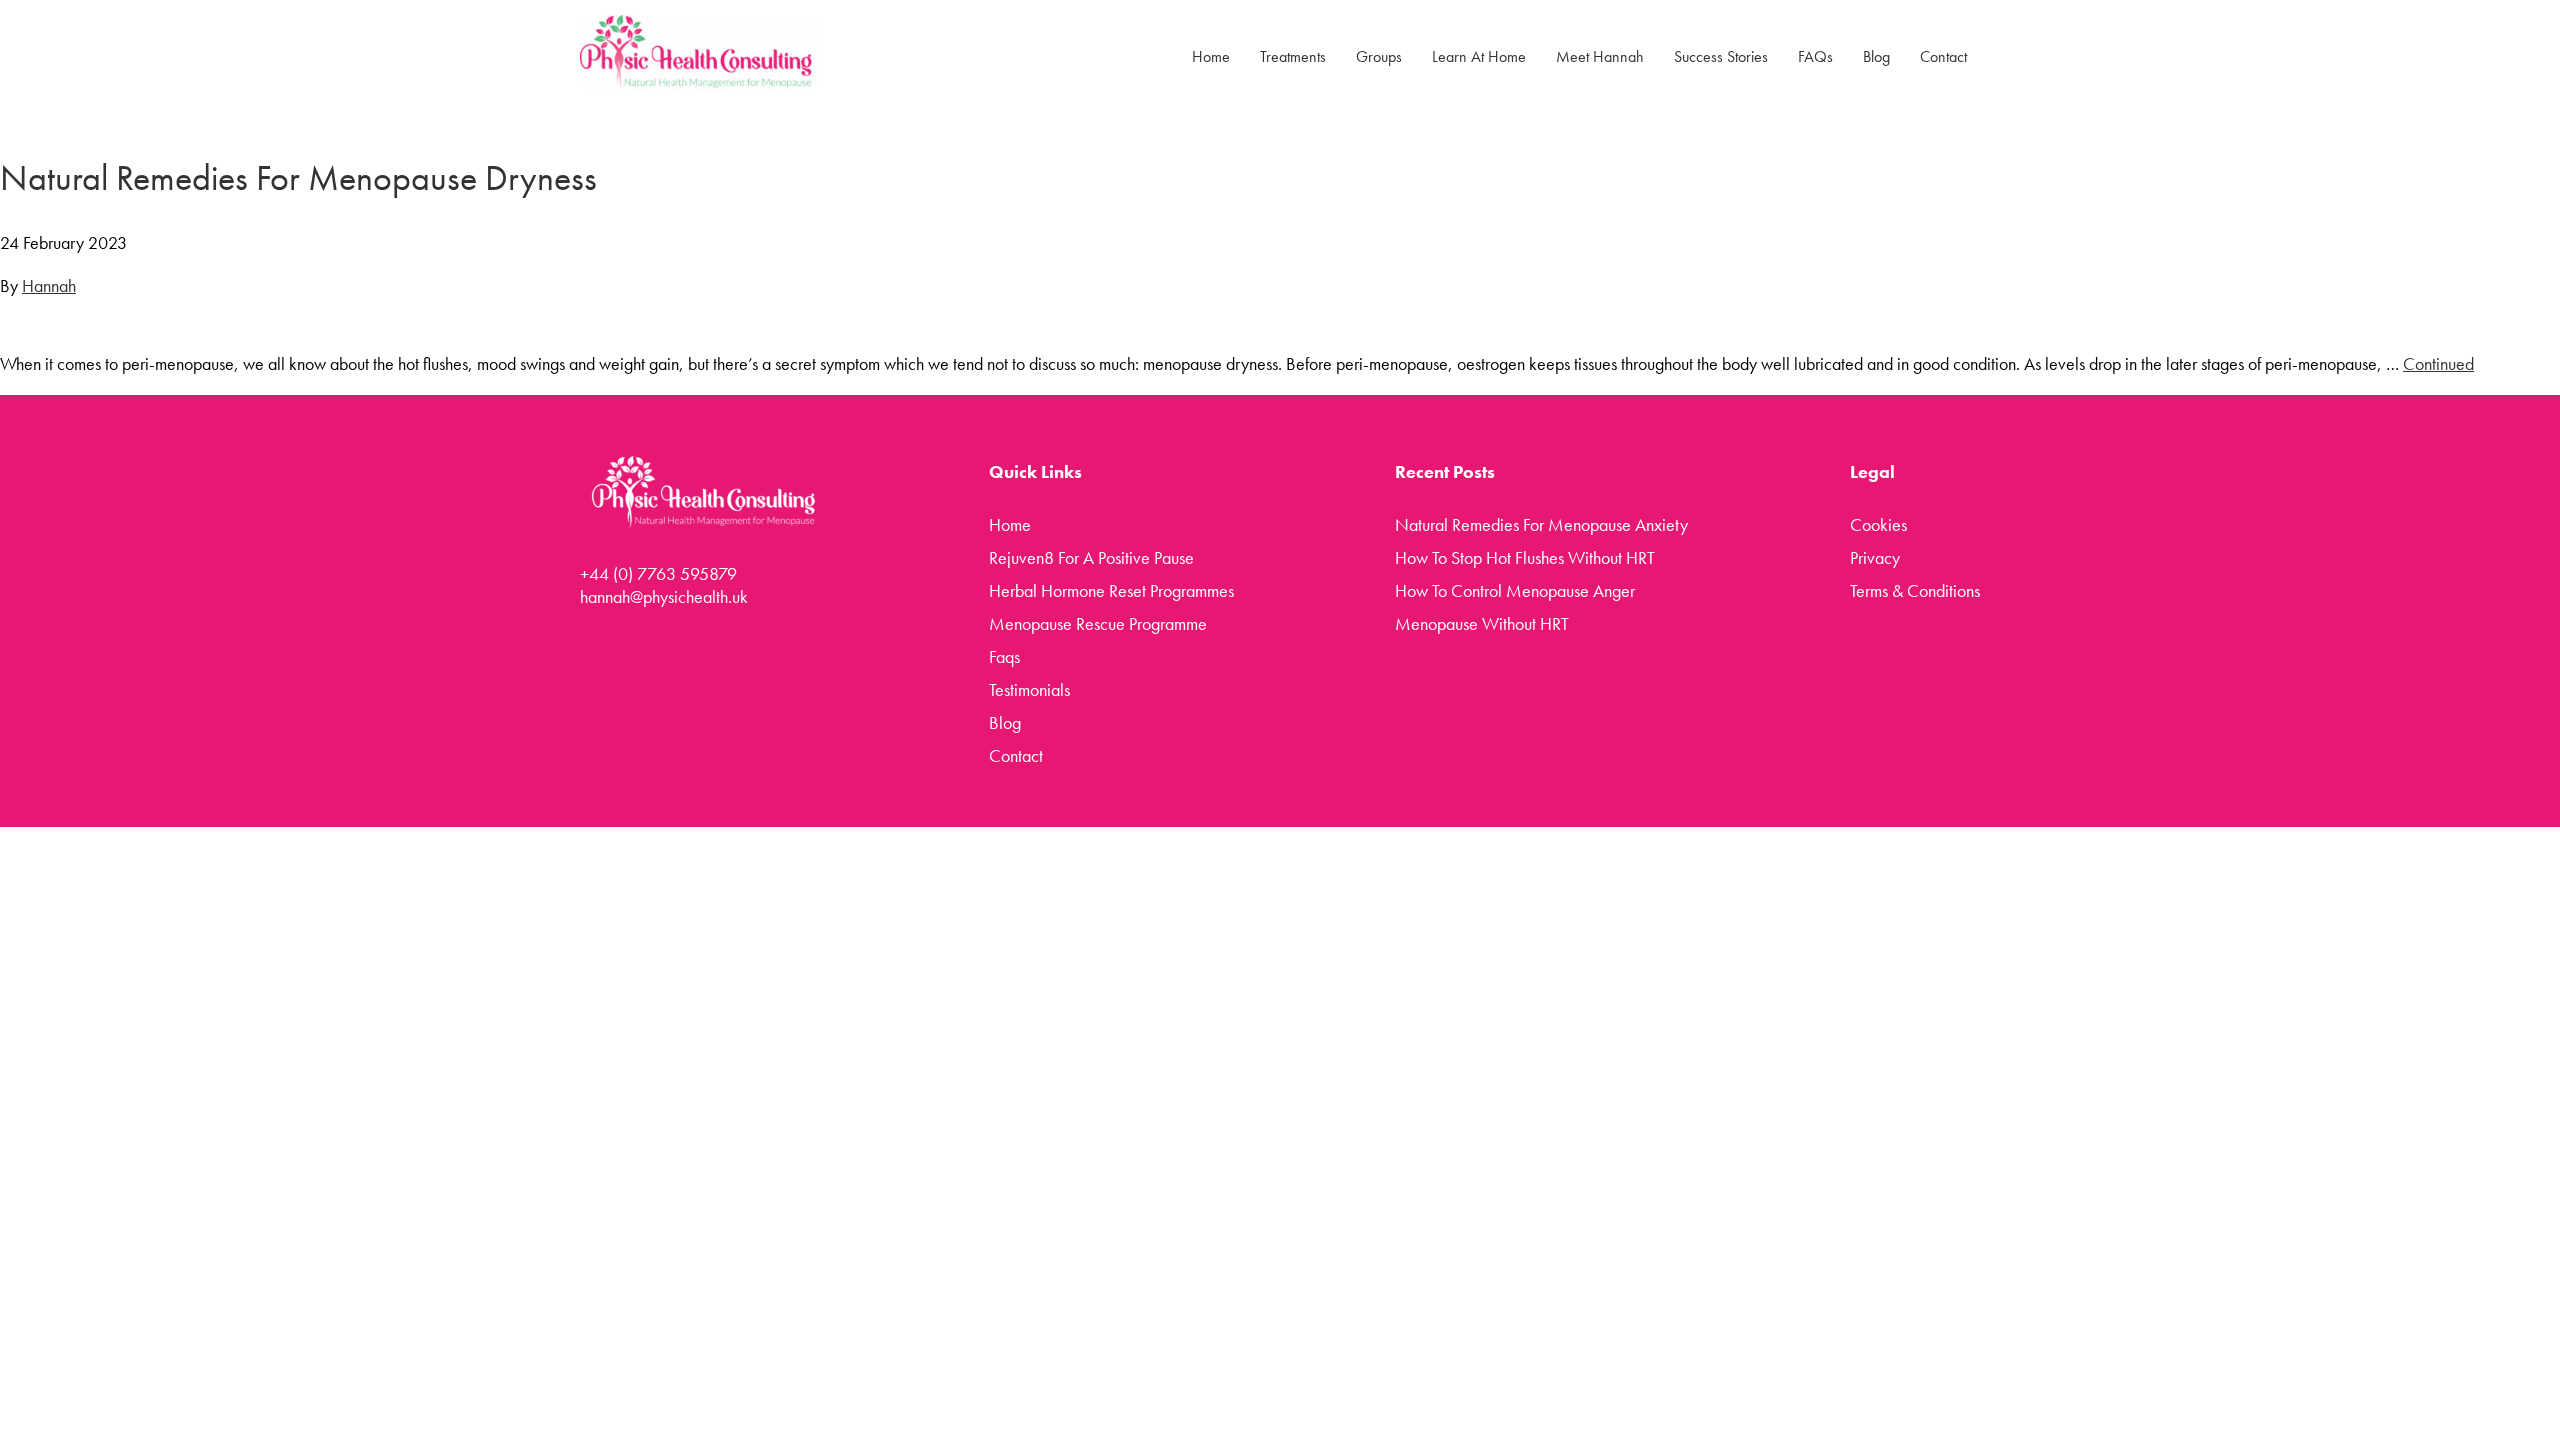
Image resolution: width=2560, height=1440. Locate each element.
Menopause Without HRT (1482, 623)
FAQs (1815, 56)
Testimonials (1029, 689)
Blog (1876, 56)
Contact (1943, 56)
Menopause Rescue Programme (1098, 623)
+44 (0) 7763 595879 (658, 573)
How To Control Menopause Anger (1515, 590)
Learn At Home (1479, 56)
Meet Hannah (1600, 56)
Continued (2438, 363)
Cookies (1878, 524)
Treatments (1293, 56)
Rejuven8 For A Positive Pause (1091, 557)
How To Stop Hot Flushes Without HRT (1525, 557)
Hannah (49, 285)
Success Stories (1721, 56)
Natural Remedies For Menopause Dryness (298, 178)
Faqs (1004, 656)
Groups (1379, 56)
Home (1211, 56)
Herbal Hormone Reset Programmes (1111, 590)
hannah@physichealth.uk (664, 596)
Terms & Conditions (1915, 590)
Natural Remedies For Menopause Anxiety (1541, 524)
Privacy (1875, 557)
